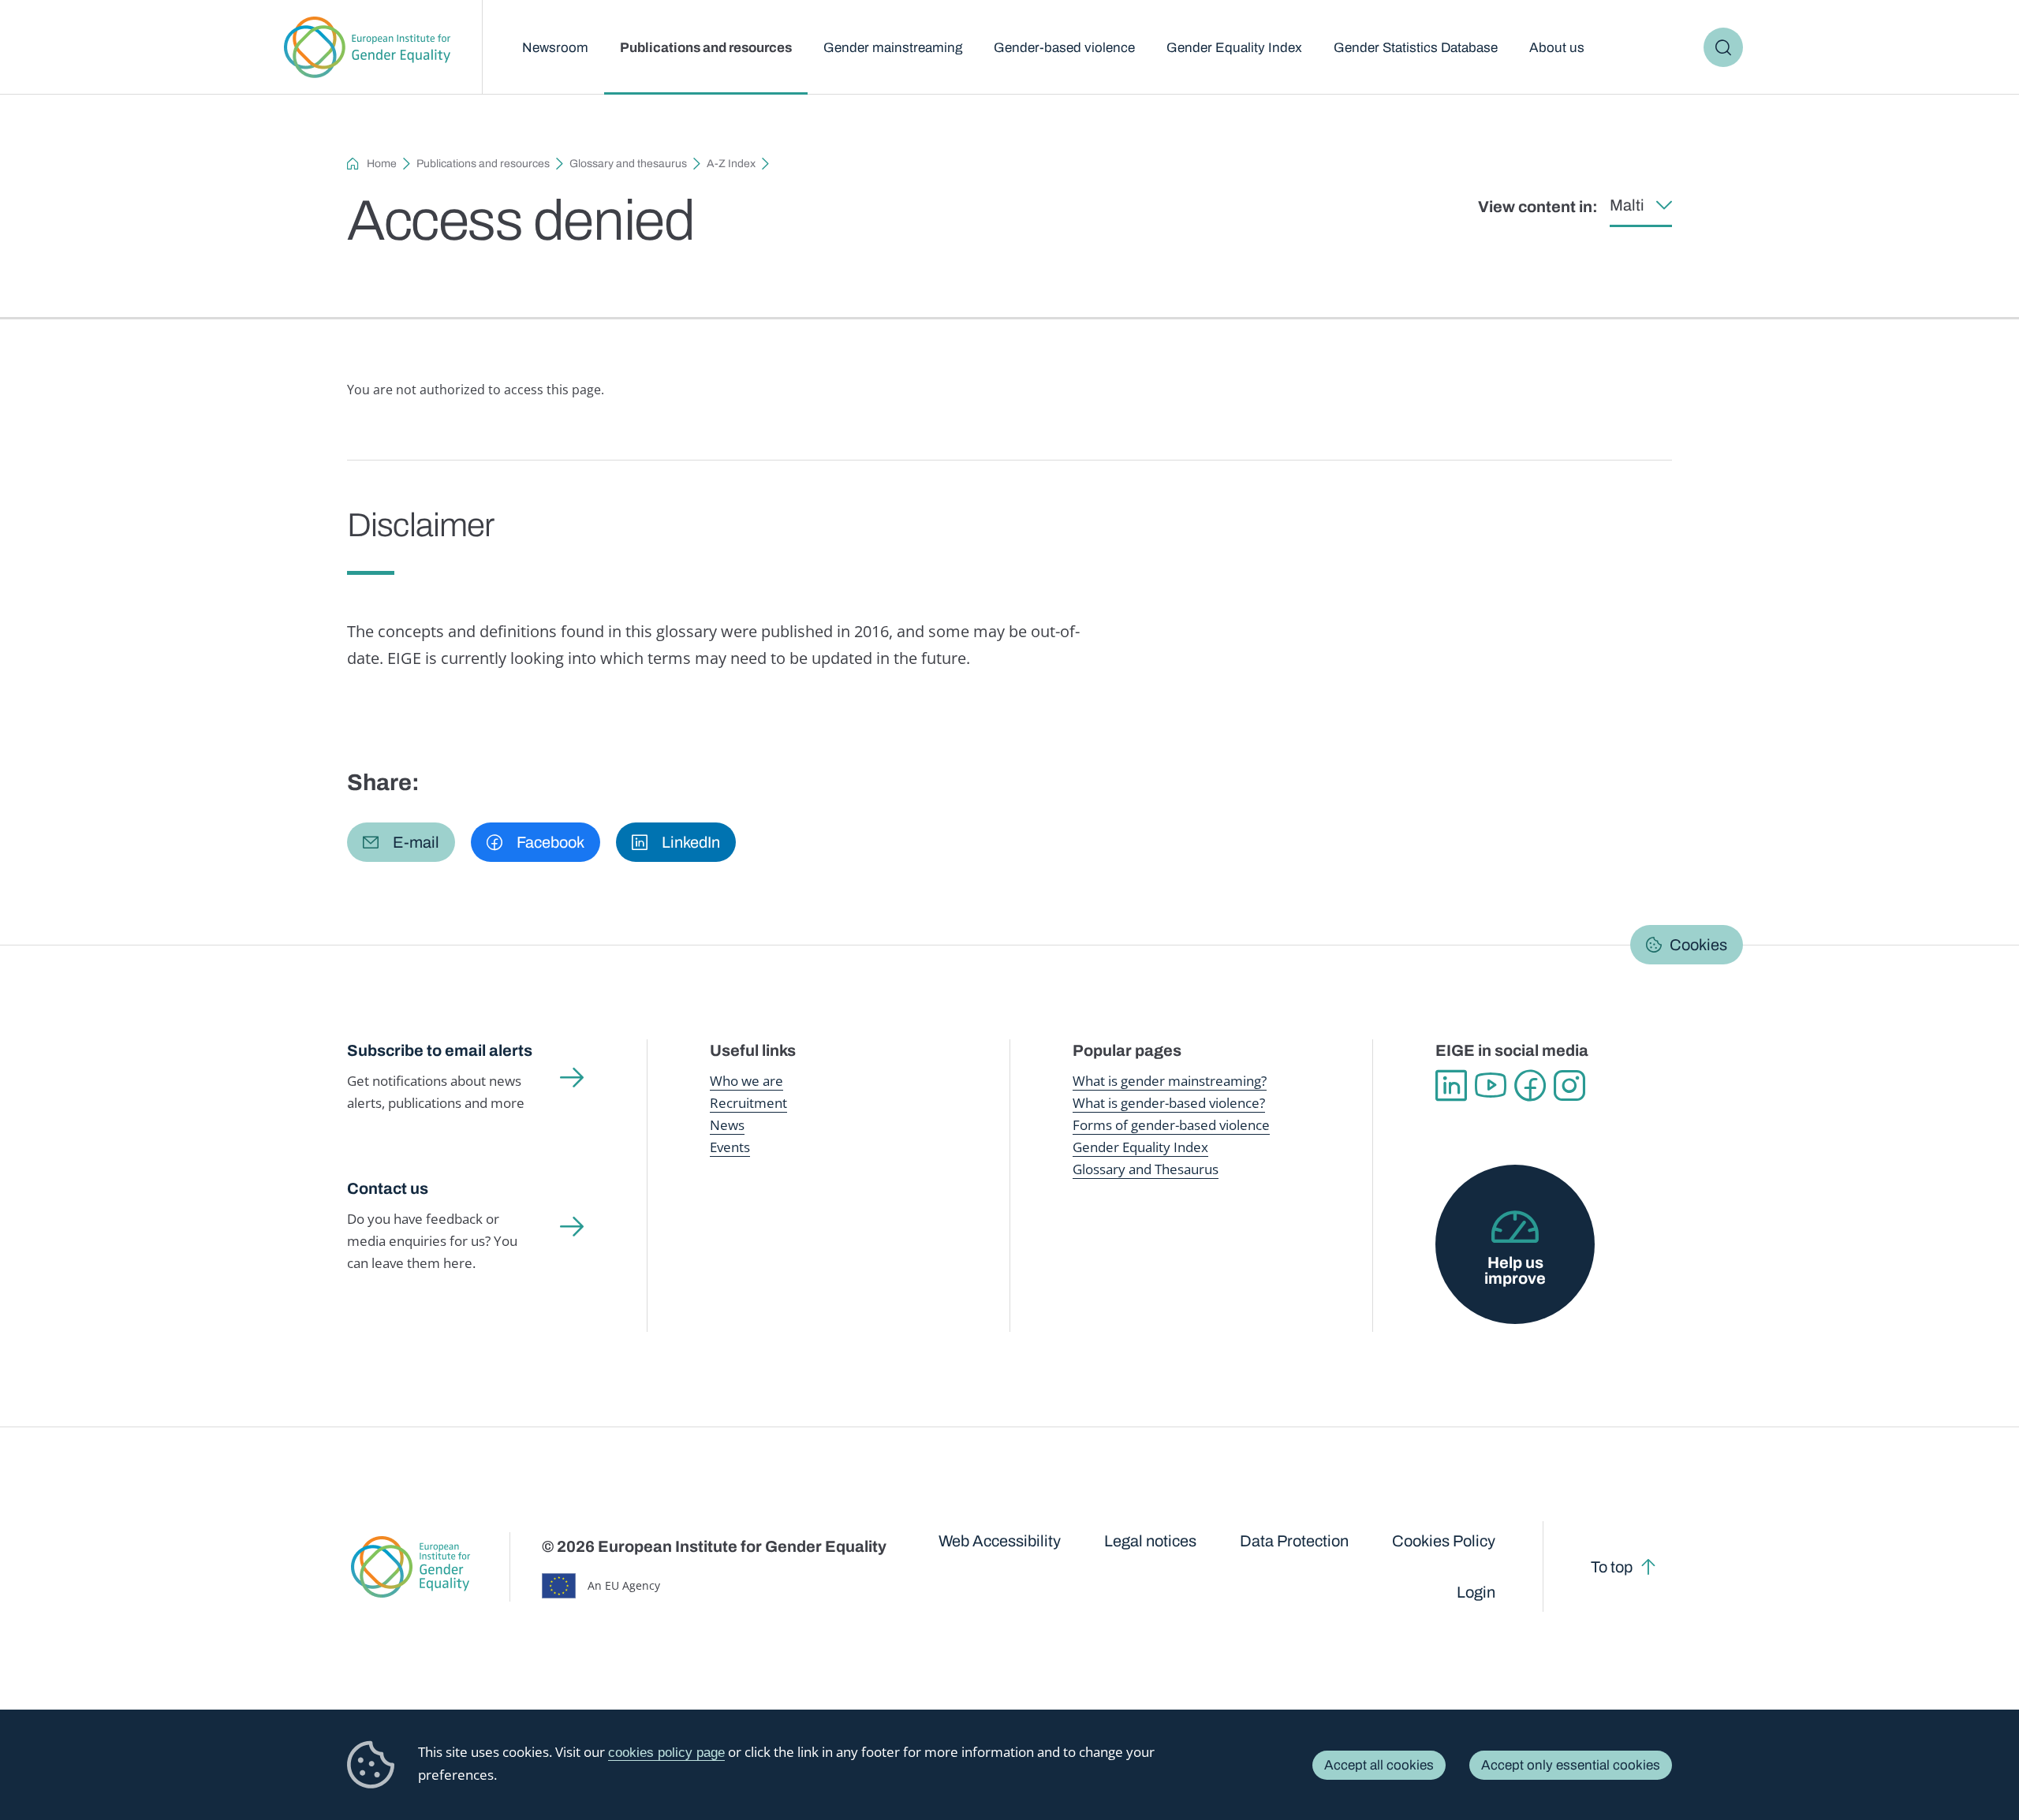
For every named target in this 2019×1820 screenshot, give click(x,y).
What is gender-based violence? (1169, 1103)
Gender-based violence (1064, 48)
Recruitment (748, 1103)
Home (382, 164)
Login (1476, 1592)
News (727, 1125)
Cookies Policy (1444, 1541)
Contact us (388, 1188)
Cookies (1698, 945)
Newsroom (555, 48)
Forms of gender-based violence (1171, 1125)
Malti (1627, 205)
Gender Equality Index (1234, 48)
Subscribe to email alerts (440, 1050)
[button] (401, 842)
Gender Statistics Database (1416, 48)
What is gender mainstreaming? (1170, 1081)
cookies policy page (666, 1753)
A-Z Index (731, 164)
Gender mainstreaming (893, 48)
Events (730, 1147)
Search (1723, 47)
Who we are (746, 1081)
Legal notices (1150, 1541)
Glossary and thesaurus (628, 164)
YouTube (1491, 1086)
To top (1612, 1567)
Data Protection (1294, 1541)
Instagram (1569, 1086)
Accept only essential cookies (1571, 1765)
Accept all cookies (1379, 1765)
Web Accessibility (1000, 1541)
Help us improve (1515, 1270)
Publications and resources (706, 48)
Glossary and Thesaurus (1146, 1169)
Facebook (1530, 1086)
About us (1557, 48)
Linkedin (1451, 1086)
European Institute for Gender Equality (367, 47)
